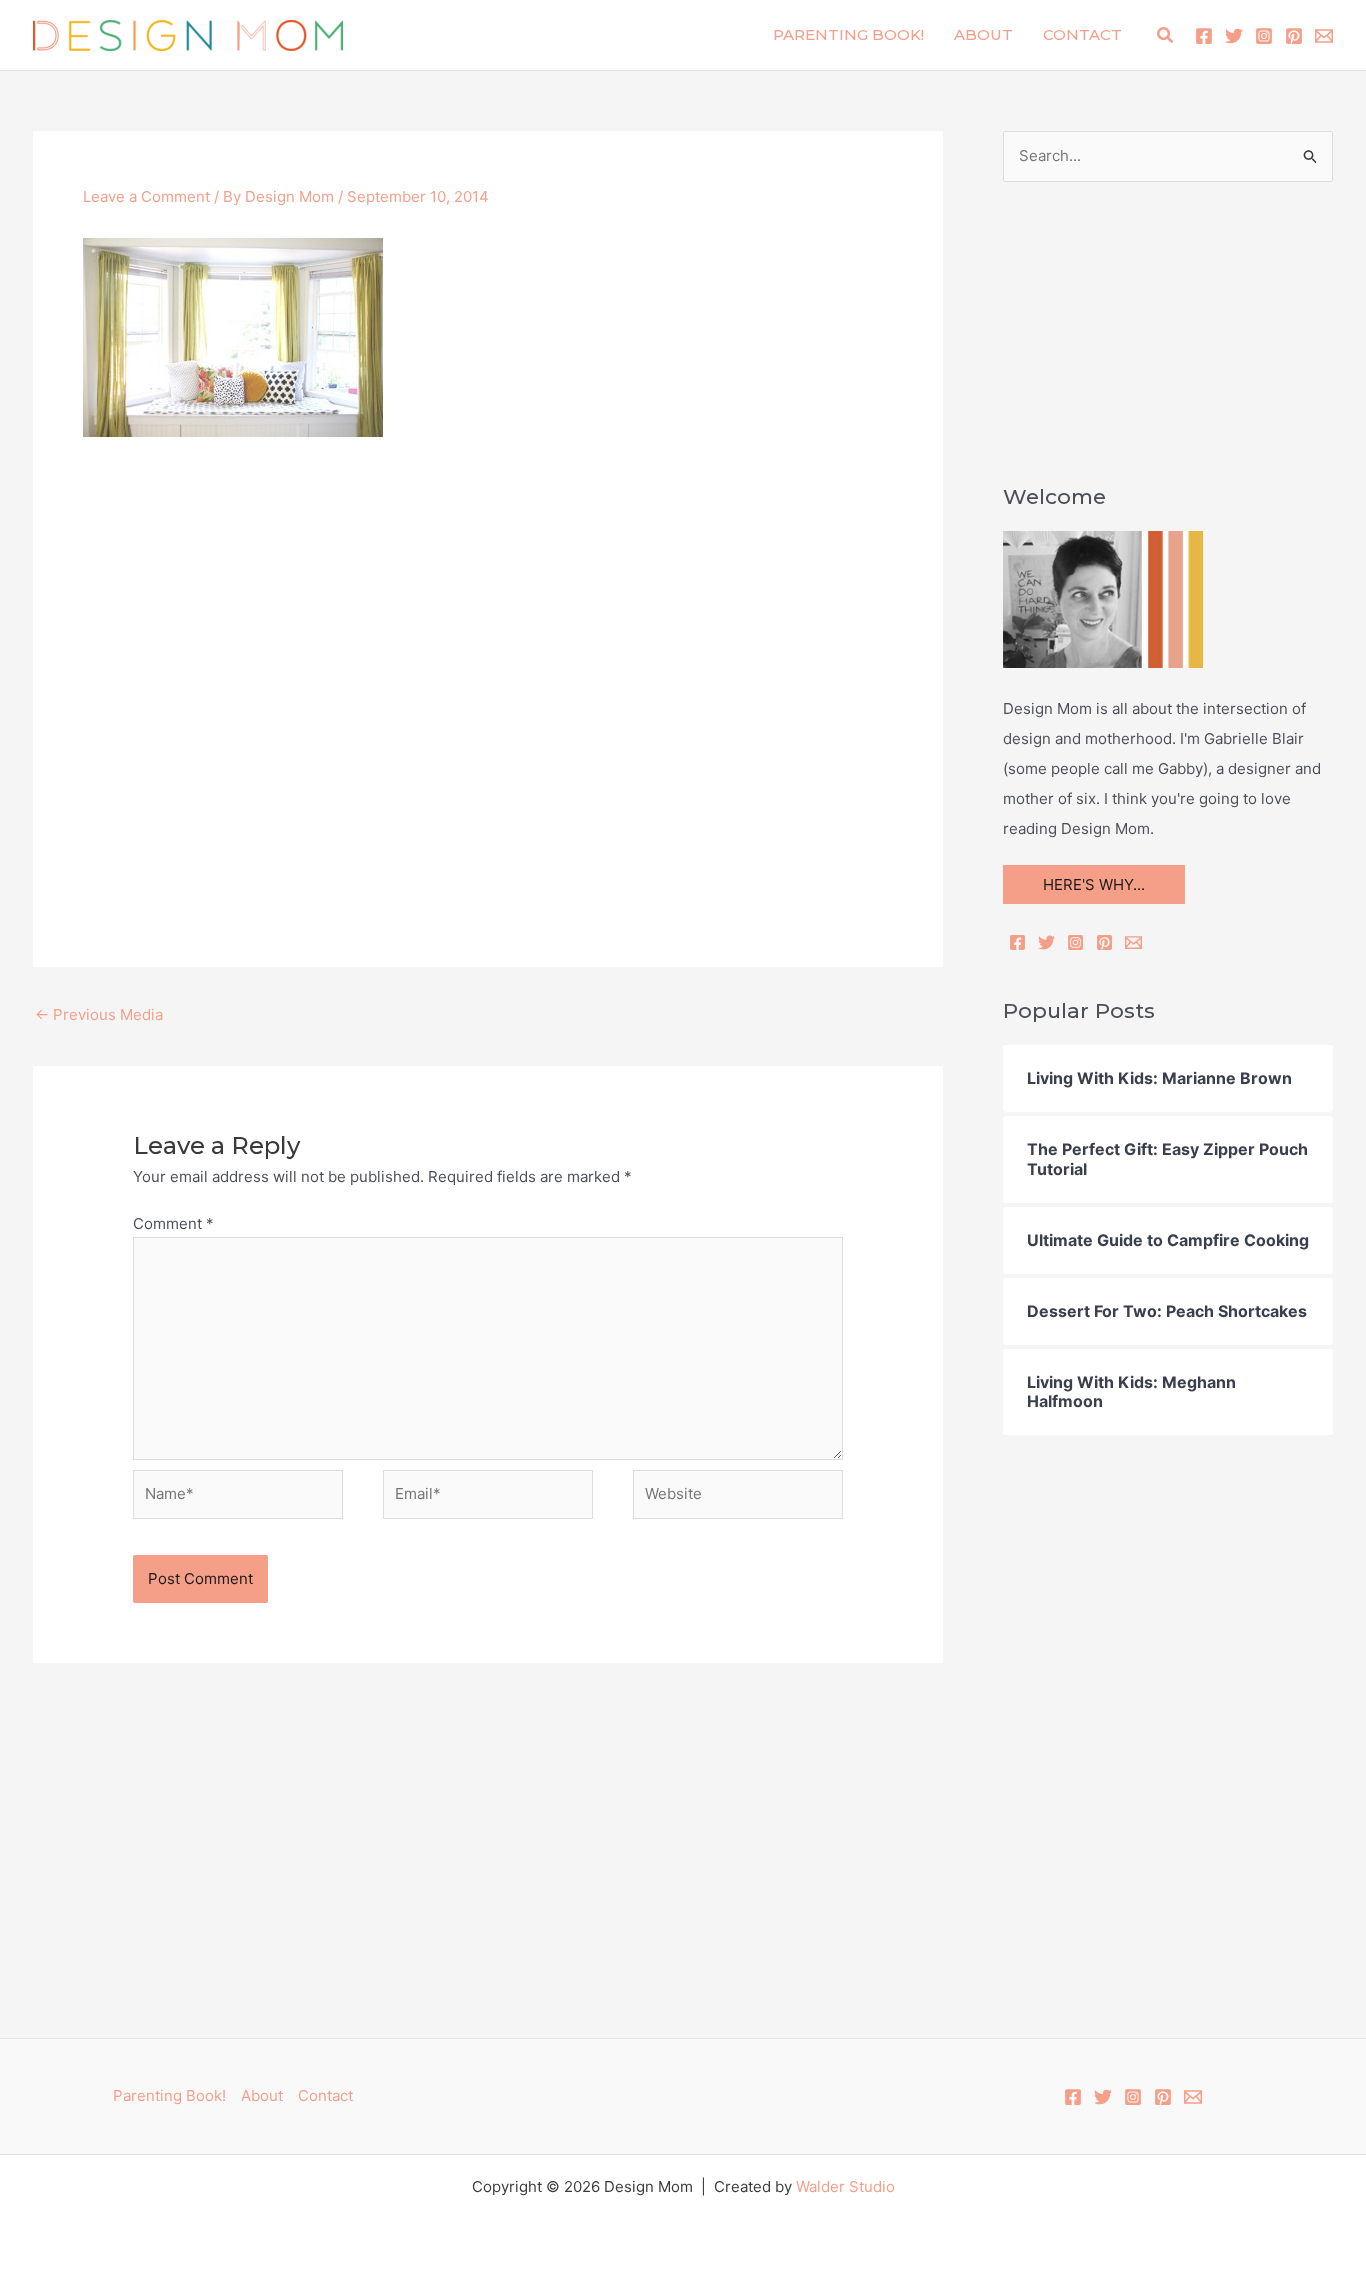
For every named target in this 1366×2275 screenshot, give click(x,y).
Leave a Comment (146, 196)
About (983, 34)
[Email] (1133, 942)
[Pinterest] (1294, 36)
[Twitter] (1234, 36)
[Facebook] (1204, 36)
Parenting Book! (848, 34)
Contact (1082, 34)
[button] (1166, 35)
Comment (173, 1223)
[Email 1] (1324, 36)
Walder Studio (845, 2186)
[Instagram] (1264, 36)
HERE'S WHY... (1094, 884)
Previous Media (99, 1014)
